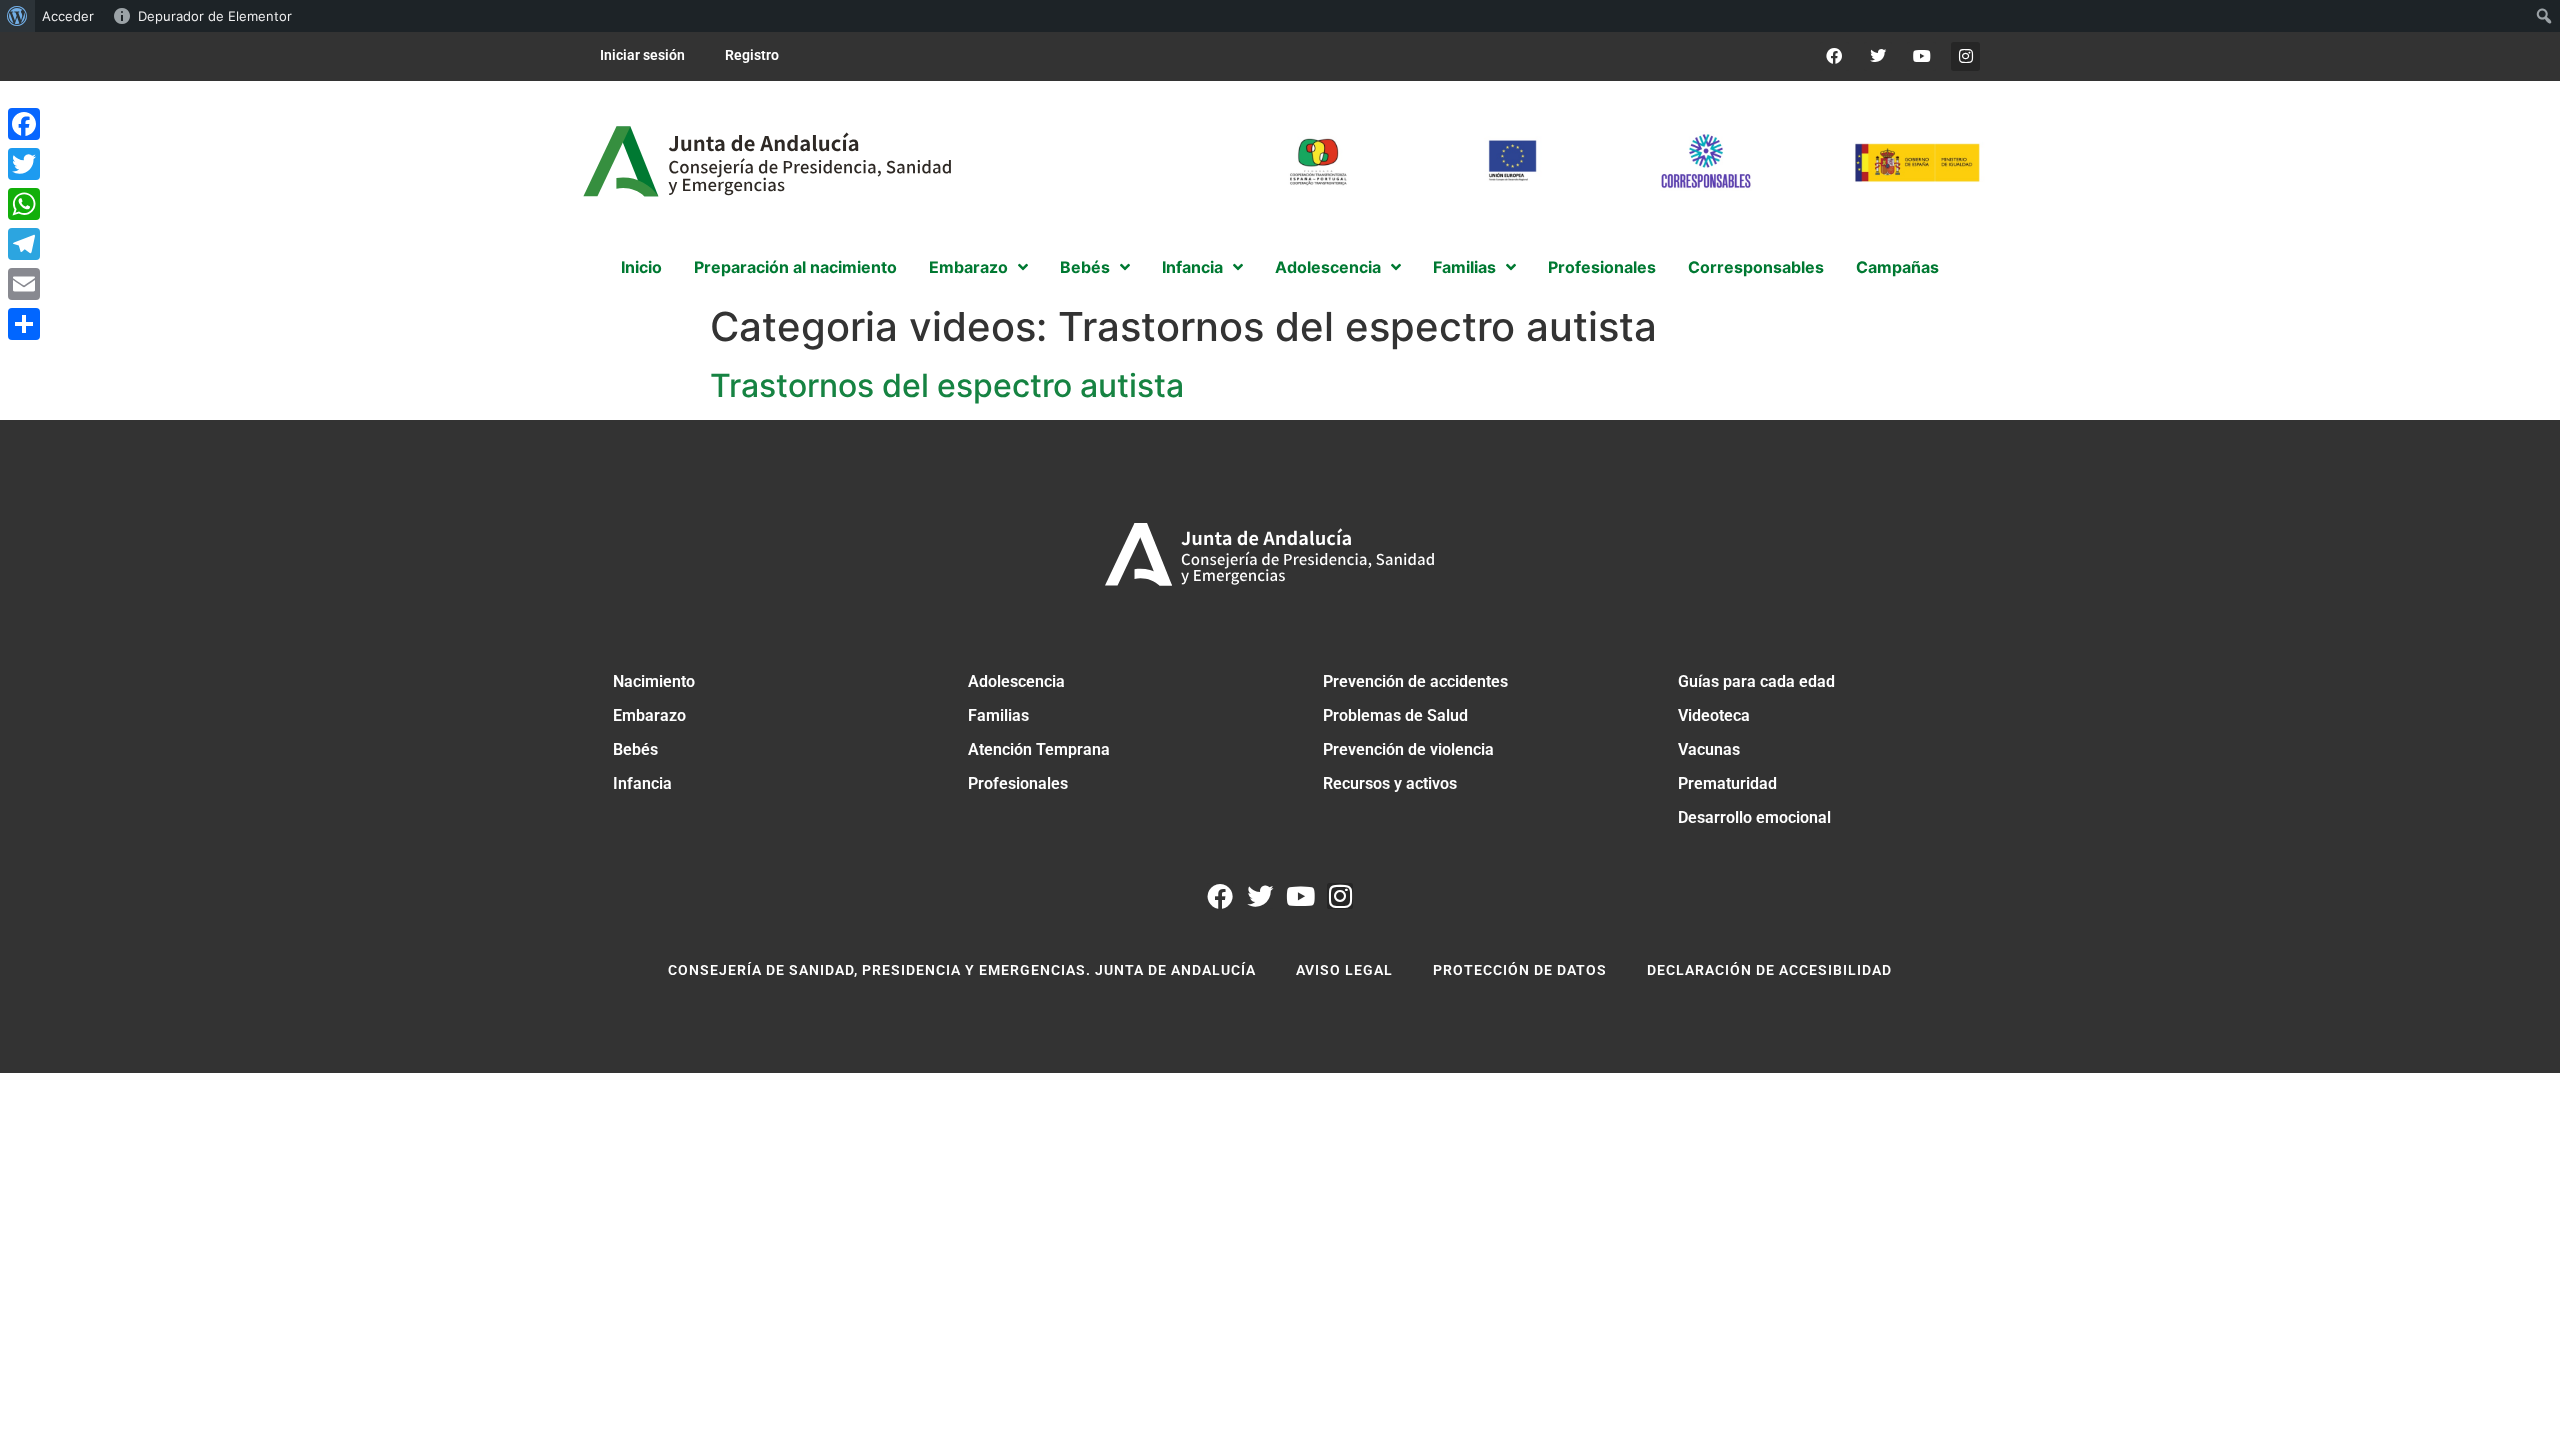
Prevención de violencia (1408, 749)
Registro (752, 55)
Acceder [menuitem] (68, 16)
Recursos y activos (1390, 783)
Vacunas (1709, 749)
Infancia (642, 783)
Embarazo (649, 715)
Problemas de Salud (1395, 715)
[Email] (24, 284)
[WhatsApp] (24, 204)
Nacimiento (654, 681)
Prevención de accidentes (1415, 681)
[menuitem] (17, 16)
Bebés (635, 749)
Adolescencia (1016, 681)
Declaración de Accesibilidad (1769, 970)
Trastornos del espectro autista (947, 385)
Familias (998, 715)
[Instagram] (1965, 56)
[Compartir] (24, 324)
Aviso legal (1344, 970)
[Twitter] (1878, 56)
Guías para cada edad (1756, 681)
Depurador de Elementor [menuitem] (215, 16)
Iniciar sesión (642, 55)
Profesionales (1018, 783)
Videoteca (1714, 715)
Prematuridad (1727, 783)
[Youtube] (1921, 56)
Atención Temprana (1039, 749)
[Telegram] (24, 244)
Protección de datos (1520, 970)
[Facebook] (1834, 56)
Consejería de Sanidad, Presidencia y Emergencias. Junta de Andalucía (962, 970)
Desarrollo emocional (1754, 817)
